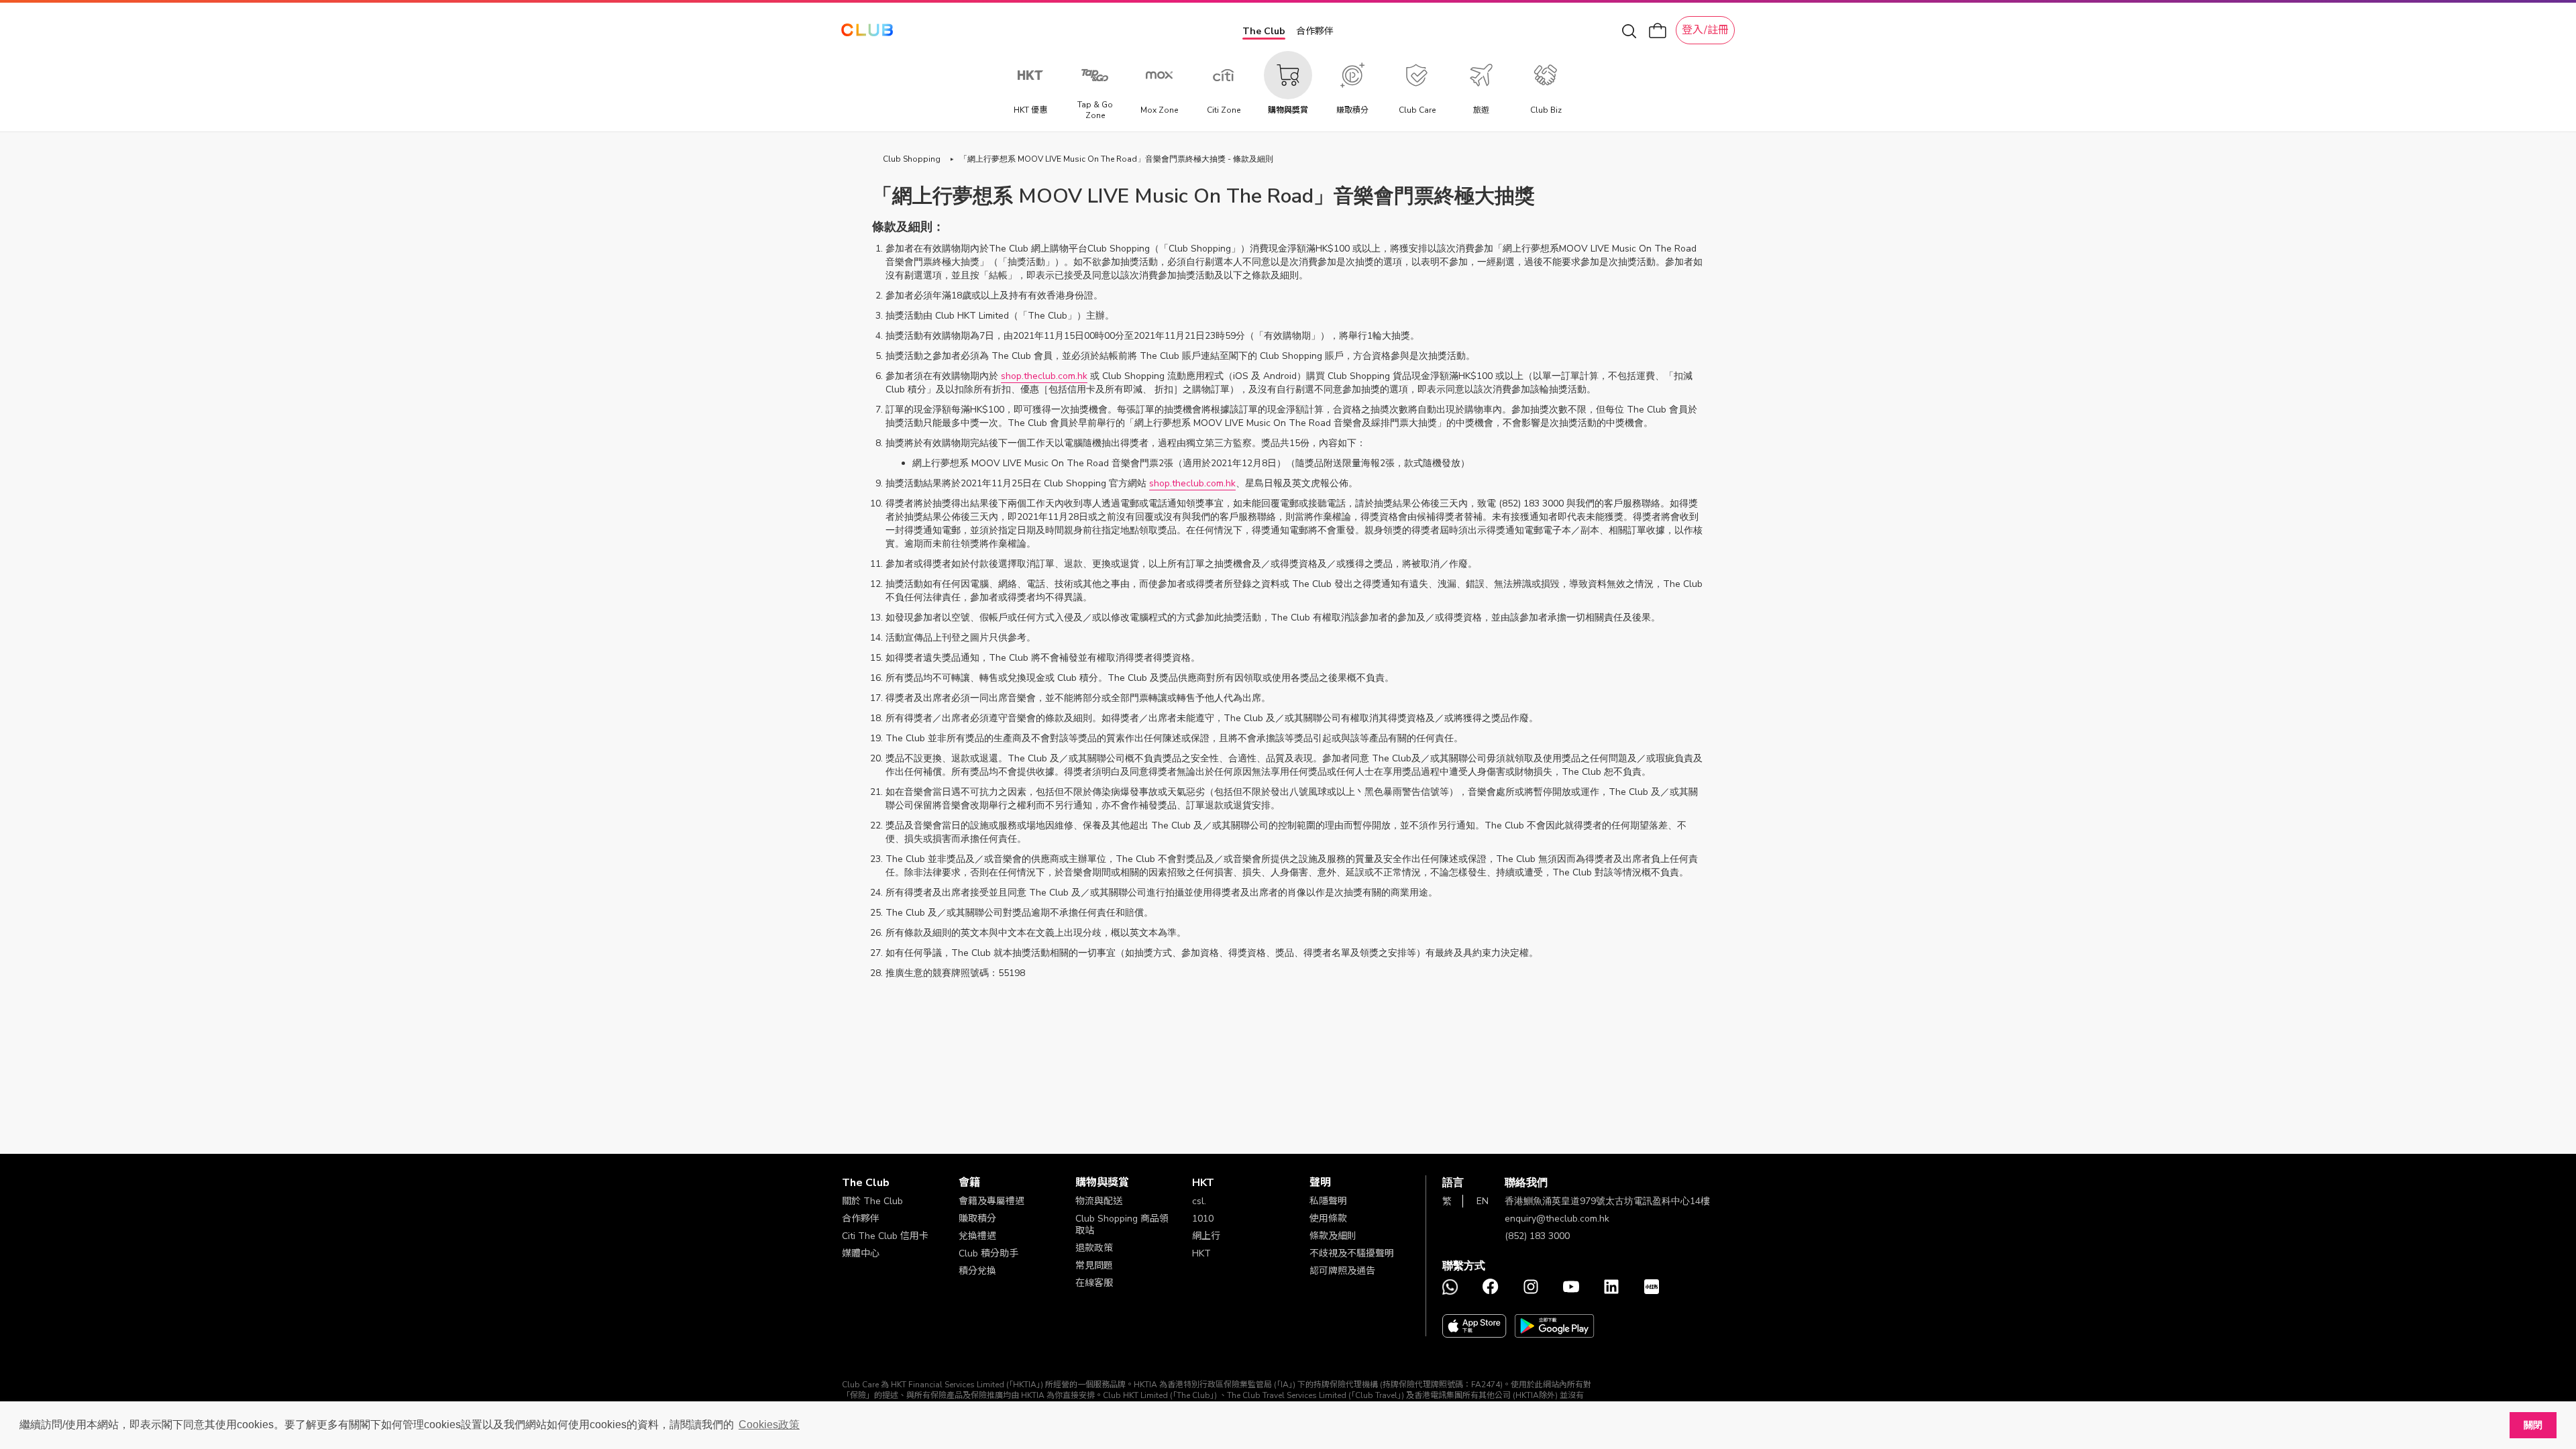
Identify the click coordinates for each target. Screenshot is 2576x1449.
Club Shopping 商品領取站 (1122, 1225)
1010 (1203, 1219)
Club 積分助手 (988, 1253)
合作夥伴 (1315, 31)
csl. (1199, 1201)
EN (1483, 1201)
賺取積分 (977, 1219)
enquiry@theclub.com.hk (1557, 1219)
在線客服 (1094, 1283)
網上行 (1206, 1236)
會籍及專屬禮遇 (991, 1201)
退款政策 (1094, 1248)
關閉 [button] (2533, 1425)
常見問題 (1094, 1266)
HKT (1201, 1253)
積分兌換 (977, 1271)
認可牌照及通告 (1342, 1271)
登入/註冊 (1705, 30)
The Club (1264, 31)
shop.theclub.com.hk (1044, 376)
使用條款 (1328, 1219)
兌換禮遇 (977, 1236)
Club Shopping (912, 159)
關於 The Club (872, 1201)
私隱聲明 (1328, 1201)
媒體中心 (861, 1253)
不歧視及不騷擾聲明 (1352, 1253)
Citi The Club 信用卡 (885, 1236)
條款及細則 (1333, 1236)
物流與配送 (1099, 1201)
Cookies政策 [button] (769, 1425)
